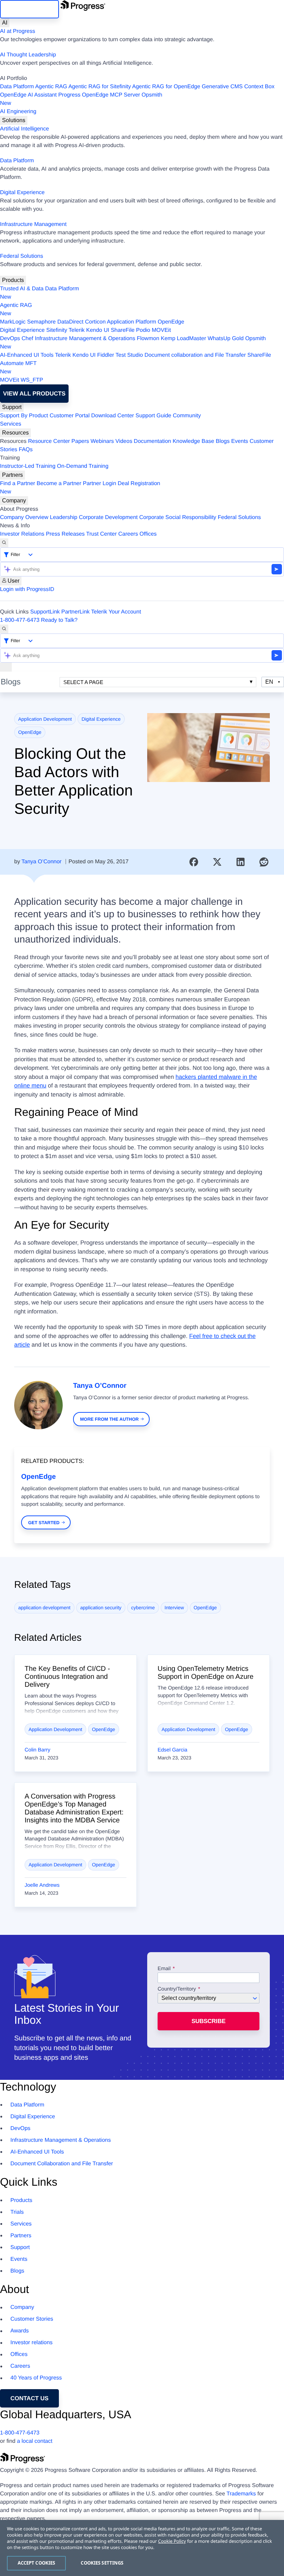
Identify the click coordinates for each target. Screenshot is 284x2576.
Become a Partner (59, 484)
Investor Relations (22, 534)
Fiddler (105, 355)
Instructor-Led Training (28, 466)
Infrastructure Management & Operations (85, 339)
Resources (15, 433)
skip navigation (29, 9)
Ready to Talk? (59, 620)
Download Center (113, 416)
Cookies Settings (102, 2563)
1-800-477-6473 (20, 620)
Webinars (102, 441)
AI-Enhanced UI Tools (27, 355)
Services (11, 424)
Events (239, 441)
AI (5, 23)
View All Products (34, 394)
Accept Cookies (37, 2563)
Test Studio (129, 355)
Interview (174, 1608)
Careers (128, 534)
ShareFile (123, 330)
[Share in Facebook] (194, 862)
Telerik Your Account (116, 612)
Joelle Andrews (42, 1885)
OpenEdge (171, 322)
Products (13, 280)
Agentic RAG (51, 87)
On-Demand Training (83, 466)
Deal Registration (80, 488)
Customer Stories (32, 2319)
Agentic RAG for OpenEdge (166, 87)
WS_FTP (32, 380)
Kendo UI (98, 330)
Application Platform (132, 322)
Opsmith (81, 99)
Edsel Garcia (172, 1750)
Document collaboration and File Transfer (195, 355)
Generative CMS (222, 87)
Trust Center (101, 534)
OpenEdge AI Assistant (28, 95)
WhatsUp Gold (225, 339)
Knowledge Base (193, 441)
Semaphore (41, 322)
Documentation (152, 441)
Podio (143, 330)
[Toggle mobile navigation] (6, 667)
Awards (20, 2331)
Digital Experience (22, 193)
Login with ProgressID (27, 589)
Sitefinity (56, 330)
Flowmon (148, 339)
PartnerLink (76, 612)
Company (14, 500)
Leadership (64, 517)
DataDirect (70, 322)
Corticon (95, 322)
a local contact (35, 2441)
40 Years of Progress (36, 2378)
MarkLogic (13, 322)
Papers (80, 441)
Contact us (29, 2398)
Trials (17, 2212)
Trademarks (241, 2494)
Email (165, 1969)
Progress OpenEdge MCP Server (99, 95)
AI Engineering (18, 112)
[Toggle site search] (4, 629)
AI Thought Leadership (28, 55)
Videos (124, 441)
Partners (12, 475)
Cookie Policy (172, 2541)
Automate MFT (18, 368)
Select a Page (83, 682)
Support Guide (153, 416)
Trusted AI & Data (22, 289)
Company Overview (24, 517)
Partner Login (99, 484)
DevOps (10, 339)
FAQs (26, 450)
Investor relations (32, 2343)
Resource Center (49, 441)
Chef (27, 339)
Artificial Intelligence (24, 129)
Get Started (44, 1523)
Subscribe (208, 2021)
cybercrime (143, 1608)
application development (45, 1608)
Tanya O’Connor (42, 862)
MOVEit (161, 330)
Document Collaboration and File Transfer (62, 2164)
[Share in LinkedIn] (241, 862)
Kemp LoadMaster (183, 339)
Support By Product (24, 416)
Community (187, 416)
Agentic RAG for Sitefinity (100, 87)
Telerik (77, 330)
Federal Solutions (22, 256)
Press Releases (65, 534)
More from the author (109, 1419)
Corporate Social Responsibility (178, 517)
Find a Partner (17, 484)
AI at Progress (17, 31)
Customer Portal (70, 416)
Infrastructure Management (33, 224)
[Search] (4, 543)
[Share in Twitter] (217, 862)
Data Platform (17, 87)
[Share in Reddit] (264, 862)
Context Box (259, 87)
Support (12, 407)
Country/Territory (177, 1989)
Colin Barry (37, 1750)
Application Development (45, 719)
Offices (148, 534)
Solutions (14, 120)
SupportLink (45, 612)
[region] (142, 2548)
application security (101, 1608)
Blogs (223, 441)
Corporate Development (108, 517)
